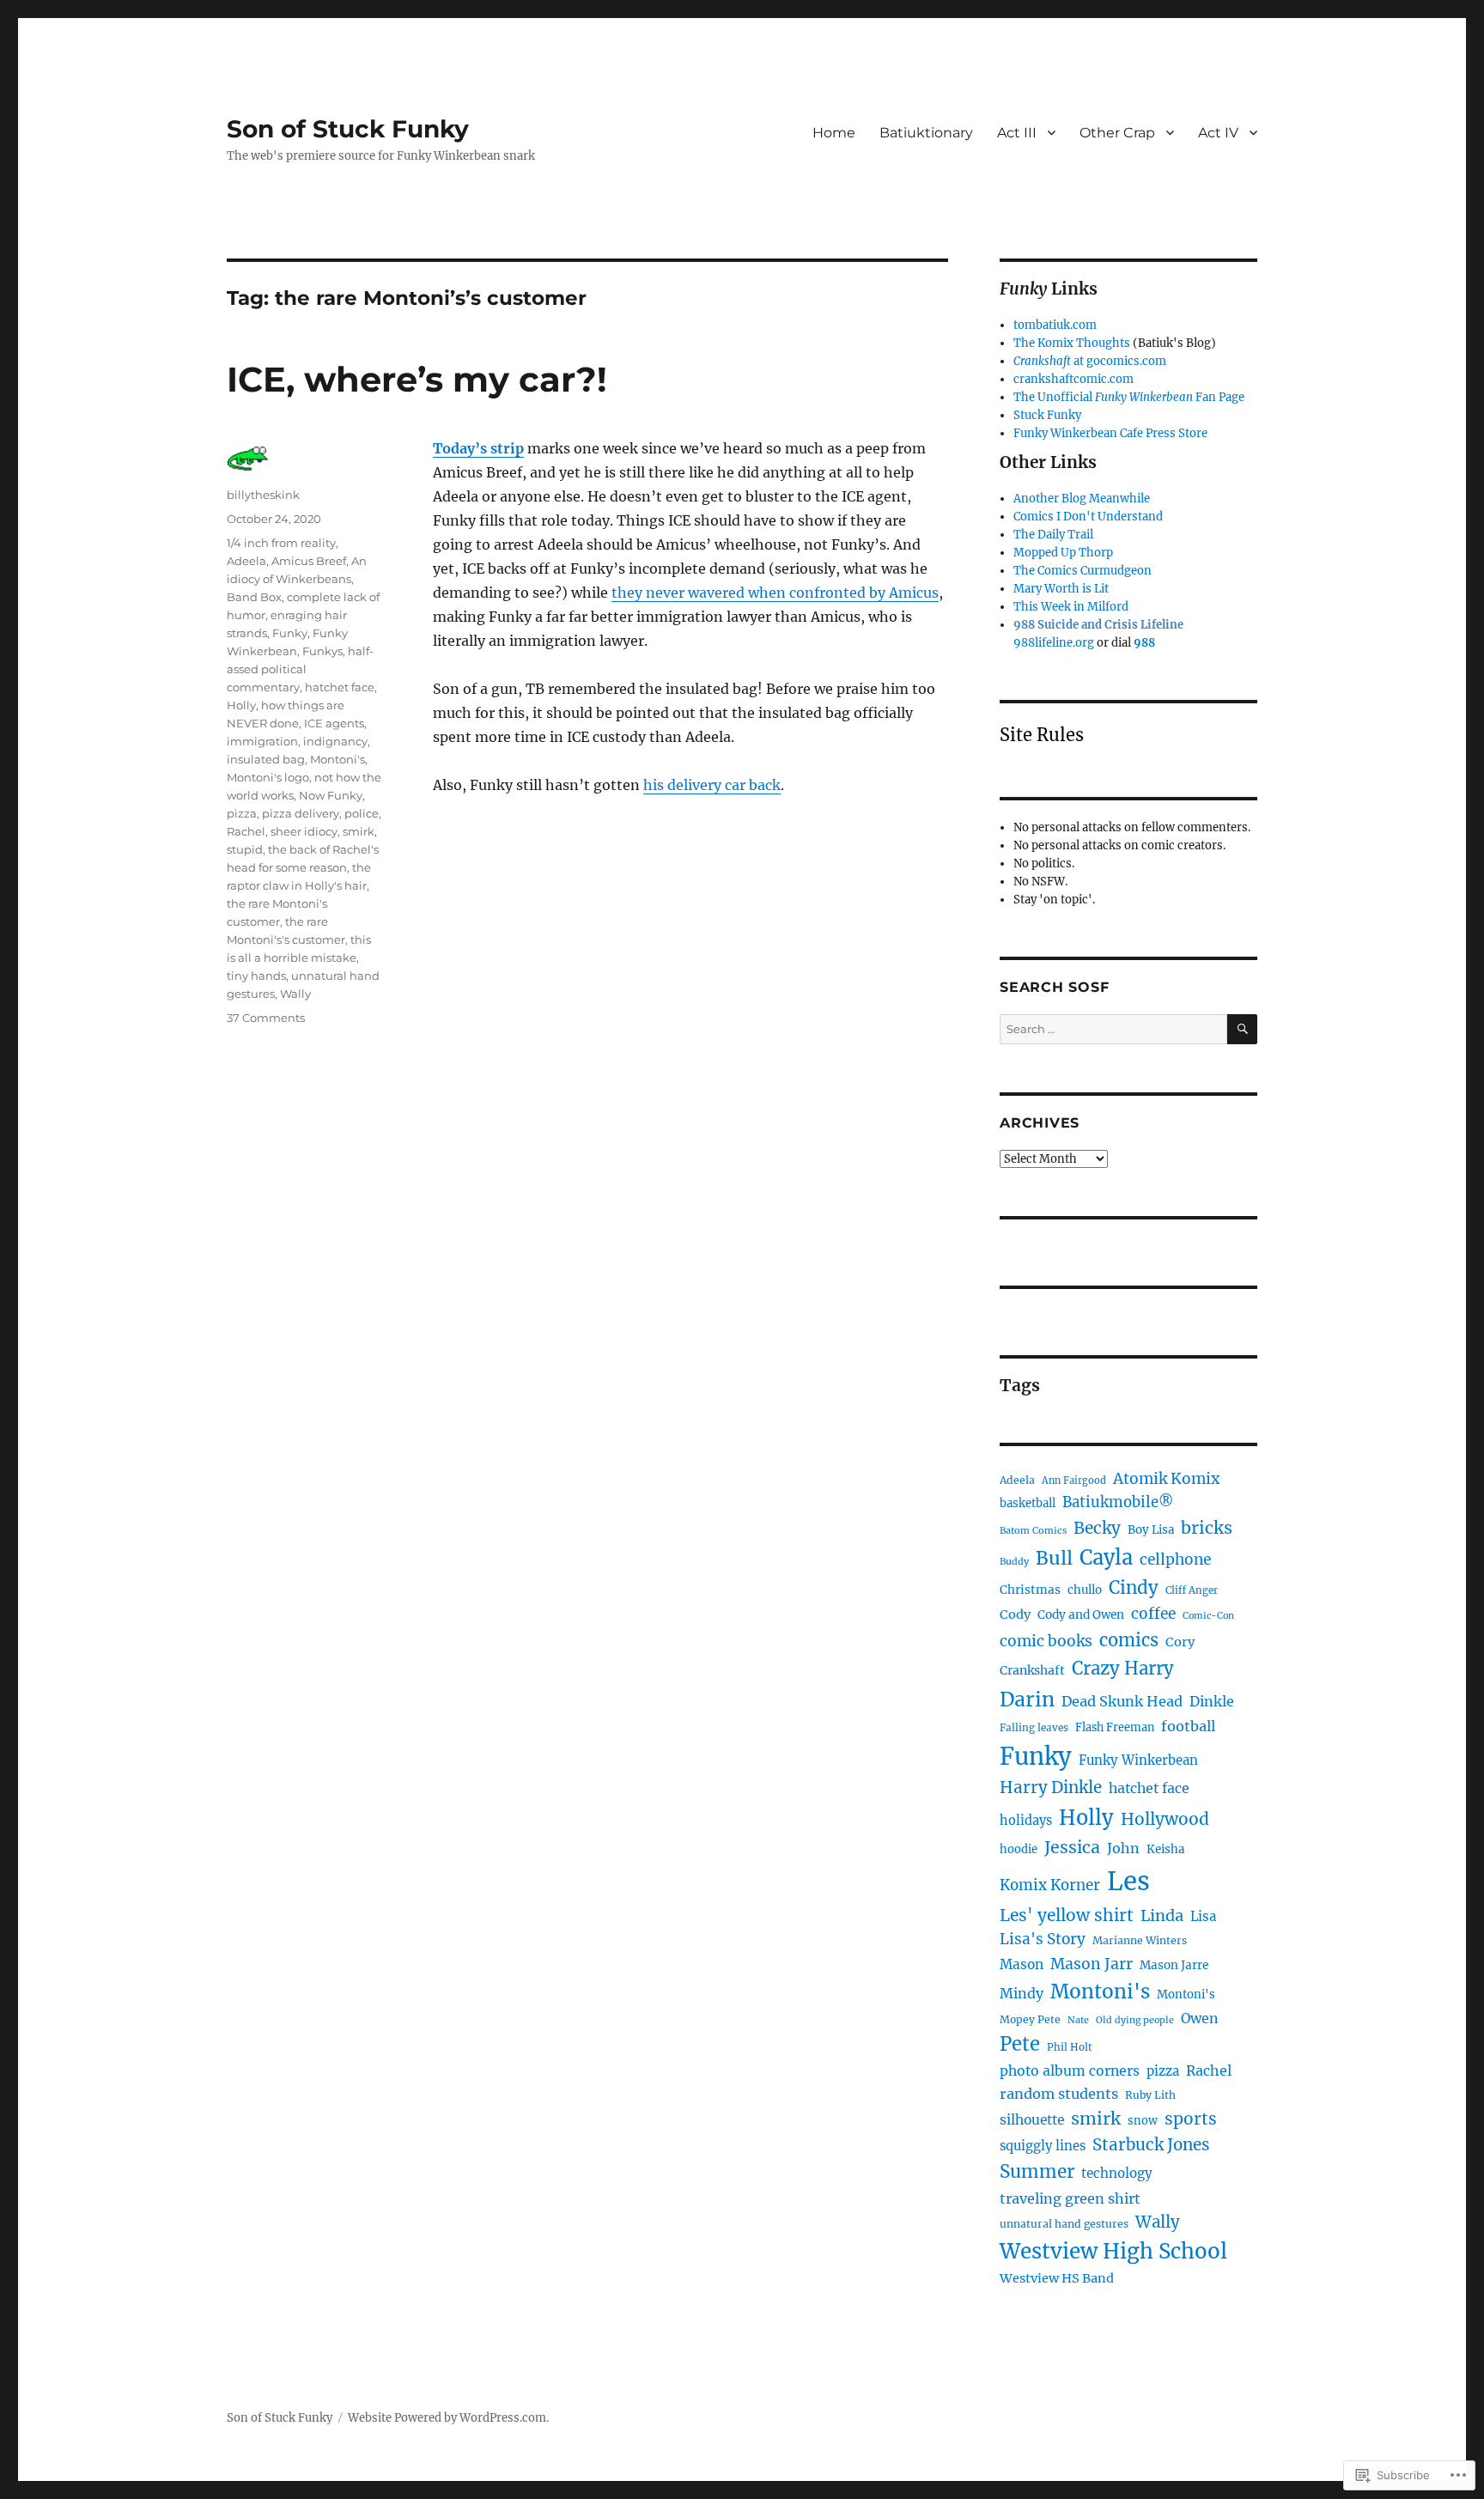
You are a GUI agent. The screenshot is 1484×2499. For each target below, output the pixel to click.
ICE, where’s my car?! (417, 379)
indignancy (335, 741)
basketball (1028, 1503)
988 (1144, 643)
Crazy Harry (1123, 1669)
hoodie (1019, 1849)
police (362, 813)
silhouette (1032, 2120)
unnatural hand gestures (1064, 2224)
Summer (1037, 2172)
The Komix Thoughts (1072, 343)
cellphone (1175, 1560)
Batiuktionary (926, 133)
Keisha (1165, 1849)
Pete (1020, 2044)
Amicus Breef (309, 561)
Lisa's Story (1043, 1939)
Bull (1054, 1558)
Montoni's (338, 759)
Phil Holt (1070, 2047)
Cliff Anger (1192, 1590)
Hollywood (1165, 1819)
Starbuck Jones (1151, 2145)
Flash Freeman (1115, 1727)
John (1123, 1848)
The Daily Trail (1053, 535)
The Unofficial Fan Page (1129, 397)
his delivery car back (712, 785)
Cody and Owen (1081, 1615)
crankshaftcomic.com (1073, 379)
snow (1143, 2121)
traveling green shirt (1070, 2198)
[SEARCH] (1242, 1029)
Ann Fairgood (1074, 1481)
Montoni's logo (268, 777)
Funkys (322, 651)
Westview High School (1113, 2251)
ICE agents (334, 723)
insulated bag (266, 759)
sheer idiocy (304, 831)
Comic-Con (1208, 1616)
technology (1117, 2173)
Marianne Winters (1140, 1940)
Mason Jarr (1092, 1964)
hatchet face (340, 687)
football (1188, 1726)
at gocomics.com (1090, 361)
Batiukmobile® (1118, 1502)
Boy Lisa (1151, 1530)
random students (1059, 2094)
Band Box (254, 597)
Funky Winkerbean (1138, 1760)
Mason (1022, 1964)
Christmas (1030, 1590)
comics (1129, 1640)
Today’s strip (478, 448)
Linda (1162, 1915)
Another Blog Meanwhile (1082, 499)
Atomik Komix (1166, 1479)
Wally (295, 994)
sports (1191, 2119)
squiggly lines (1043, 2146)
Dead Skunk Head (1122, 1701)
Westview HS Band (1057, 2278)
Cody (1015, 1614)
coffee (1153, 1614)
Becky (1097, 1528)
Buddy (1014, 1561)
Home (834, 133)
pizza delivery (301, 813)
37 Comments (266, 1018)
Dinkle (1212, 1701)
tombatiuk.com (1055, 325)
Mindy (1022, 1993)
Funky (290, 633)
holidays (1026, 1821)
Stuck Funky (1047, 415)
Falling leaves (1034, 1728)
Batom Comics (1033, 1530)
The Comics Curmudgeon (1083, 571)
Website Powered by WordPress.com (447, 2418)
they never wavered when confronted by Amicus (775, 593)
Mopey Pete (1030, 2019)
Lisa (1203, 1916)
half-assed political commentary (300, 669)
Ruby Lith (1150, 2095)
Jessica (1072, 1847)
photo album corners (1070, 2071)
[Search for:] (1113, 1029)
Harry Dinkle (1051, 1788)
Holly (241, 705)
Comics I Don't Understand (1088, 517)
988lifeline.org (1054, 643)
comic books (1046, 1641)
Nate (1078, 2020)
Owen (1200, 2018)
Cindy (1134, 1588)
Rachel (246, 831)
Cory (1180, 1642)
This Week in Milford (1071, 607)
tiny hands (256, 976)
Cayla (1106, 1557)
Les (1128, 1881)
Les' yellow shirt (1067, 1915)
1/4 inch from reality (281, 543)
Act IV (1218, 133)
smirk (359, 831)
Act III (1017, 133)
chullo (1085, 1590)
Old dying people (1135, 2020)
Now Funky (331, 795)
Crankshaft (1032, 1670)
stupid (245, 849)
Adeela (246, 561)
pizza (242, 813)
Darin (1027, 1699)
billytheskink (263, 495)
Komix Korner (1050, 1885)
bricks (1207, 1527)
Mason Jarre (1174, 1965)
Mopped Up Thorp (1063, 553)
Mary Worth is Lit (1061, 589)
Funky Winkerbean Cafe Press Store (1110, 433)
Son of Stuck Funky (348, 129)
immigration (262, 741)
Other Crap (1117, 133)
